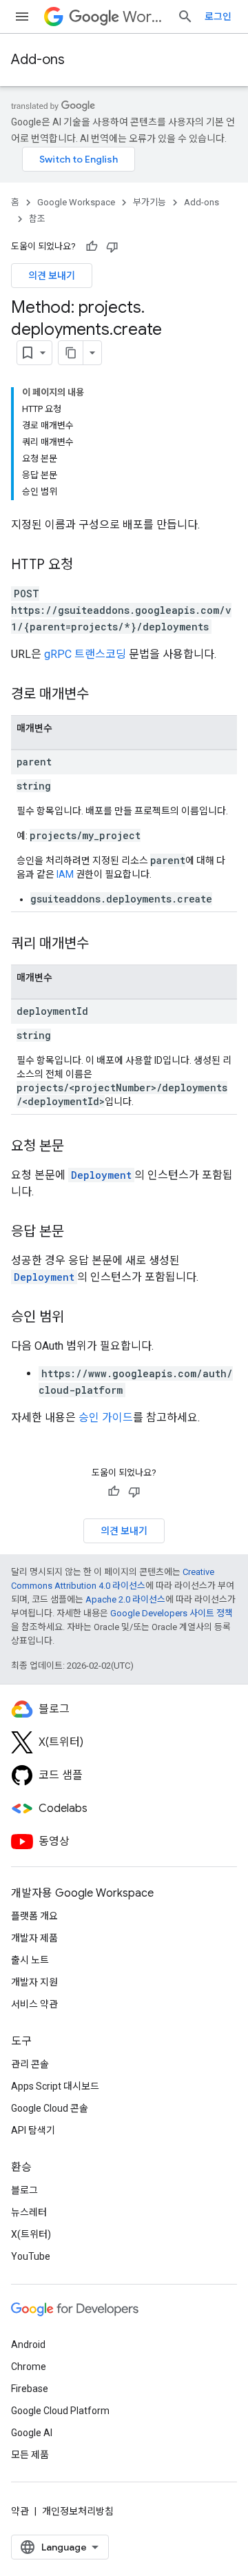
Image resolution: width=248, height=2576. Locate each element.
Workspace (144, 17)
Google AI (32, 2433)
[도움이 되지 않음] (112, 247)
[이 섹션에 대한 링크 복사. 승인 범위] (78, 1318)
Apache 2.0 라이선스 (125, 1599)
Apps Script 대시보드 (55, 2086)
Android (28, 2345)
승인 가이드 (106, 1418)
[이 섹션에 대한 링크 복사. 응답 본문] (78, 1233)
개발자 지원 (34, 1982)
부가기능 (149, 202)
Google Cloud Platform (60, 2411)
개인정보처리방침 (78, 2511)
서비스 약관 (34, 2004)
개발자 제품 (34, 1938)
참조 (37, 219)
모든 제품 (30, 2455)
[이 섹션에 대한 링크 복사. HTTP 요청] (87, 566)
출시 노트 (30, 1960)
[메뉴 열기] (22, 17)
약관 (20, 2511)
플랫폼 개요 (34, 1916)
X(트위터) (31, 2234)
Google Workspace (76, 202)
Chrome (29, 2367)
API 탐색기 (33, 2130)
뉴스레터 (29, 2212)
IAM (65, 874)
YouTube (31, 2256)
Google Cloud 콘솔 (50, 2108)
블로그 (24, 2190)
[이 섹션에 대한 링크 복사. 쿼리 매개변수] (103, 945)
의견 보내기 (52, 276)
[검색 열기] (185, 17)
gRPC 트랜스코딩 (85, 654)
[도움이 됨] (92, 247)
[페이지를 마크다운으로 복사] (71, 353)
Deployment (101, 1175)
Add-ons (38, 60)
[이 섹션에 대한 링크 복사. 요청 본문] (78, 1147)
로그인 (218, 17)
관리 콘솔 (30, 2064)
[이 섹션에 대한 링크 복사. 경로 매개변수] (103, 695)
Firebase (30, 2389)
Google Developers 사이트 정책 (172, 1613)
